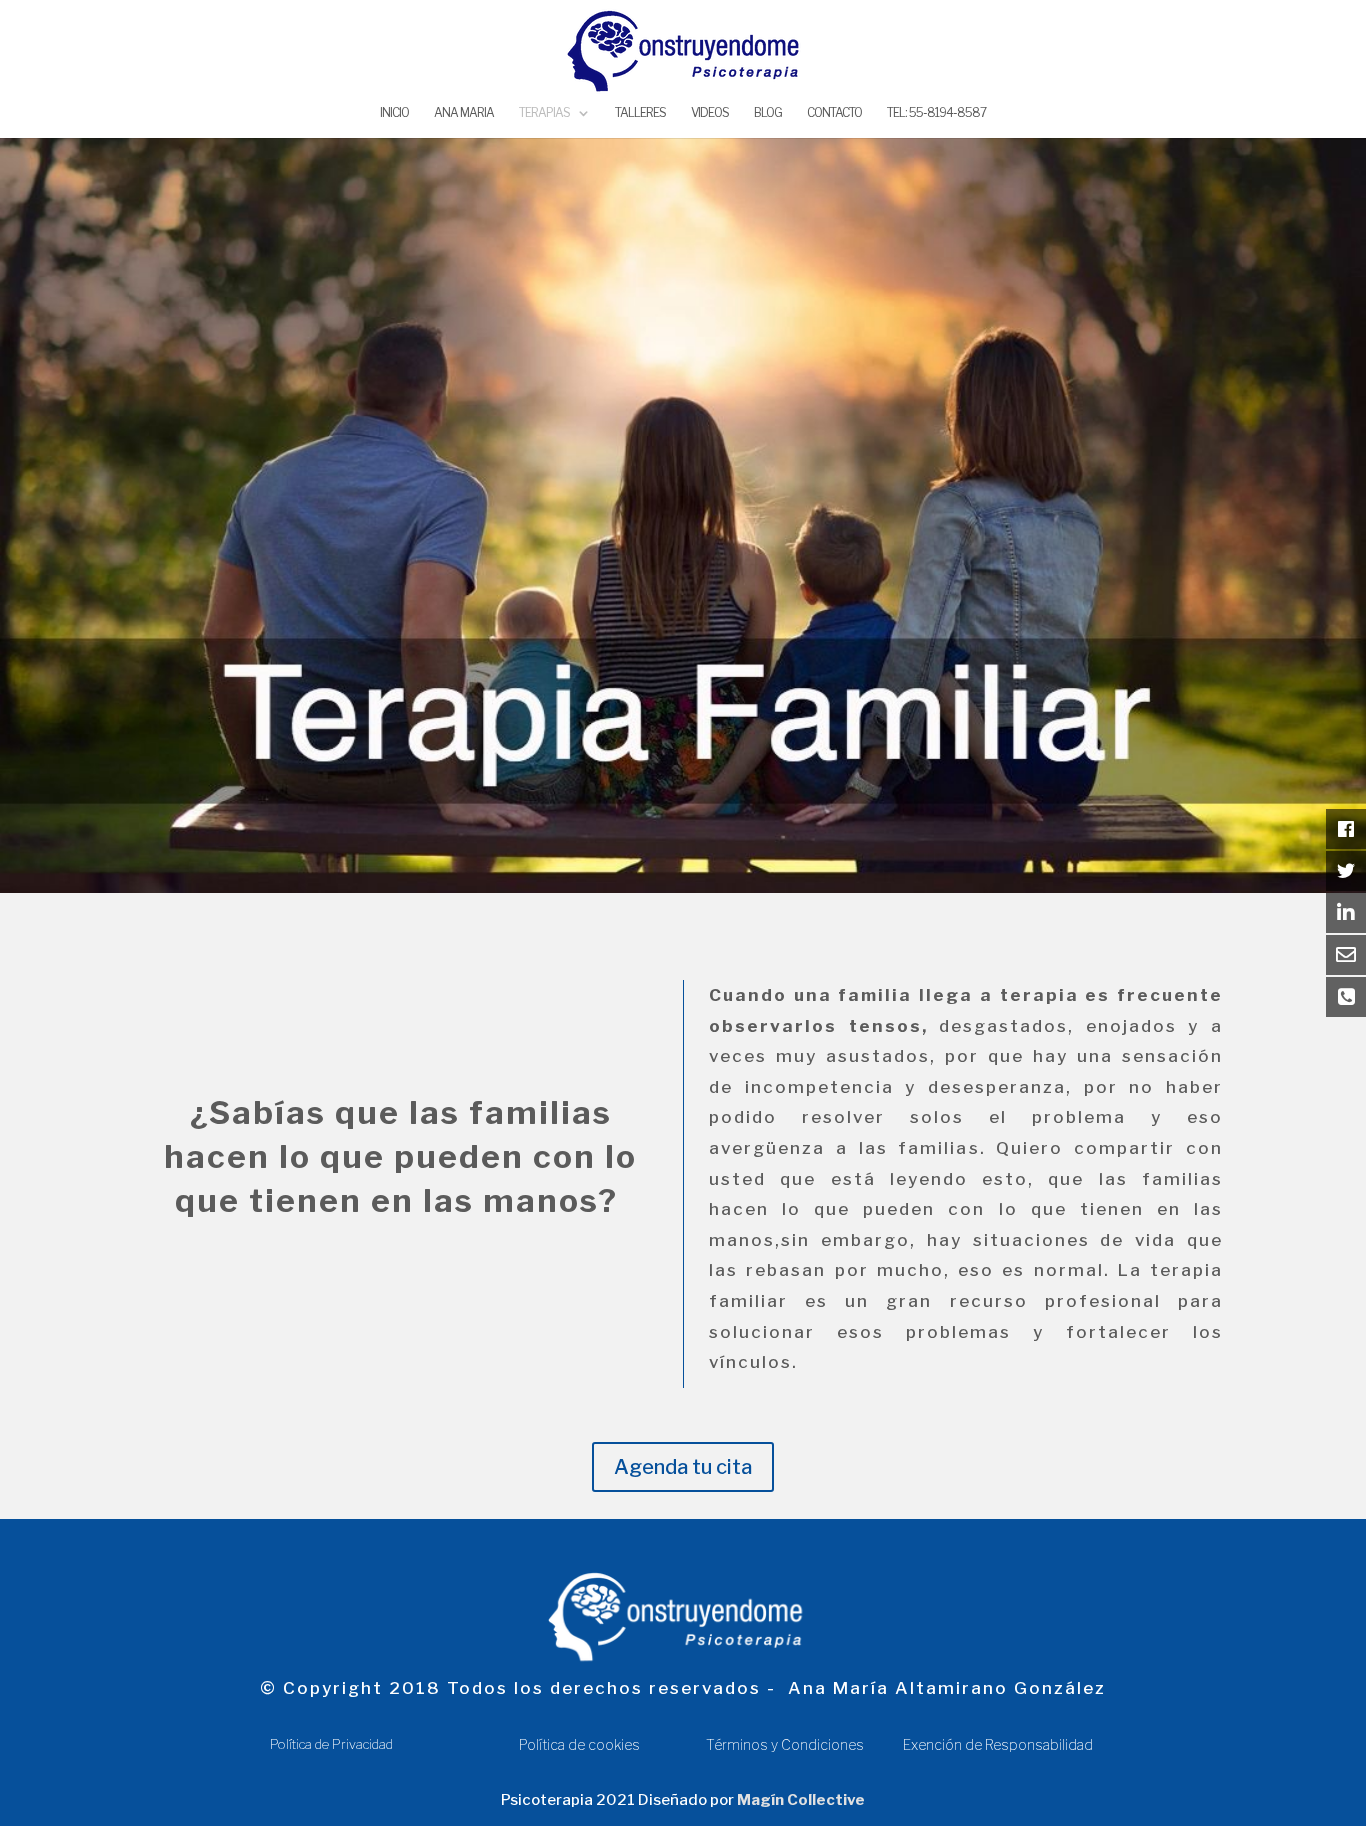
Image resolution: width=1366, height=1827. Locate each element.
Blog (768, 113)
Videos (710, 113)
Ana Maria (464, 113)
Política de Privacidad (331, 1744)
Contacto (834, 113)
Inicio (394, 113)
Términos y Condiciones (786, 1744)
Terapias (544, 113)
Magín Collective (801, 1800)
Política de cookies (579, 1744)
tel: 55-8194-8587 (936, 113)
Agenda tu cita (683, 1467)
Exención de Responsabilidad (999, 1744)
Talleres (640, 113)
